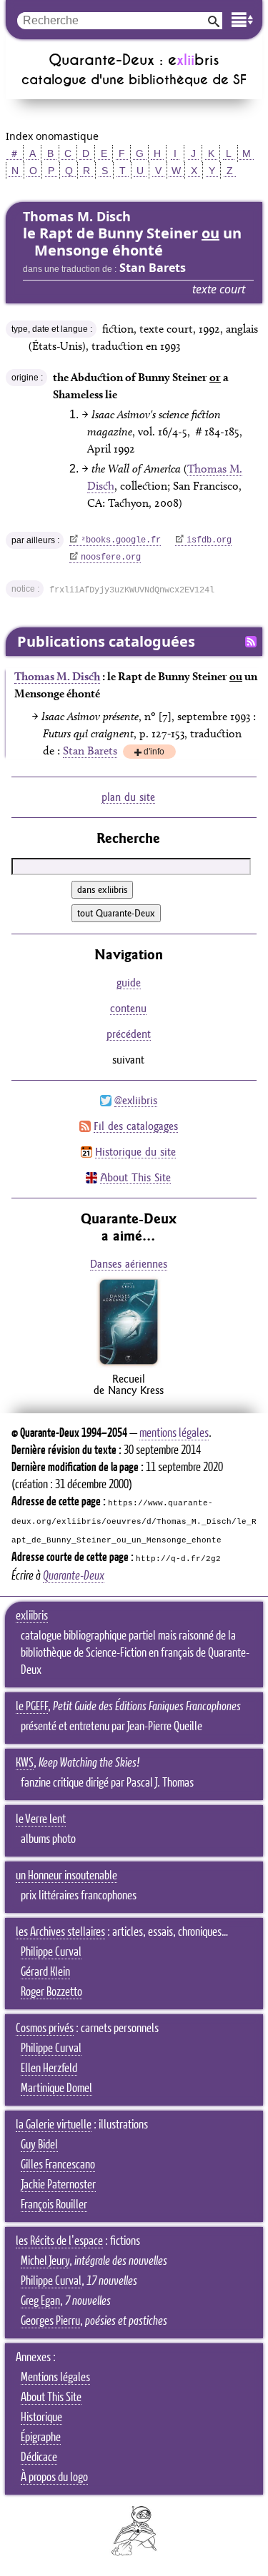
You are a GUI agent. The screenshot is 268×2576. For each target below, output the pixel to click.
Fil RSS (251, 642)
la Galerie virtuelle (54, 2125)
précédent (129, 1034)
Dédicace (39, 2458)
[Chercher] (214, 20)
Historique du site (135, 1152)
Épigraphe (41, 2438)
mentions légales (174, 1433)
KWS (25, 1763)
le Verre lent (41, 1819)
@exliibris (136, 1100)
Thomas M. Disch (57, 676)
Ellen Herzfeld (49, 2069)
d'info (154, 753)
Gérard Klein (45, 1972)
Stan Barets (90, 751)
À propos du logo (54, 2477)
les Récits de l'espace (59, 2241)
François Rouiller (54, 2205)
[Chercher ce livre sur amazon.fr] (129, 1364)
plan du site (128, 797)
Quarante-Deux (74, 1576)
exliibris (32, 1616)
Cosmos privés (45, 2029)
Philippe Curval (51, 1952)
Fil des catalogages (136, 1126)
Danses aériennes (129, 1264)
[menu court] (242, 20)
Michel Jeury (45, 2261)
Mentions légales (55, 2378)
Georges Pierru (50, 2321)
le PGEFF (32, 1707)
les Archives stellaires (60, 1932)
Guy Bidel (39, 2145)
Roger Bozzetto (51, 1992)
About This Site (135, 1177)
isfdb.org (209, 540)
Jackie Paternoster (58, 2185)
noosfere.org (111, 557)
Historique (41, 2418)
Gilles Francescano (58, 2165)
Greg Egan (40, 2301)
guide (129, 983)
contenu (128, 1008)
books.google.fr (121, 540)
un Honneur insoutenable (66, 1876)
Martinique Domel (56, 2088)
